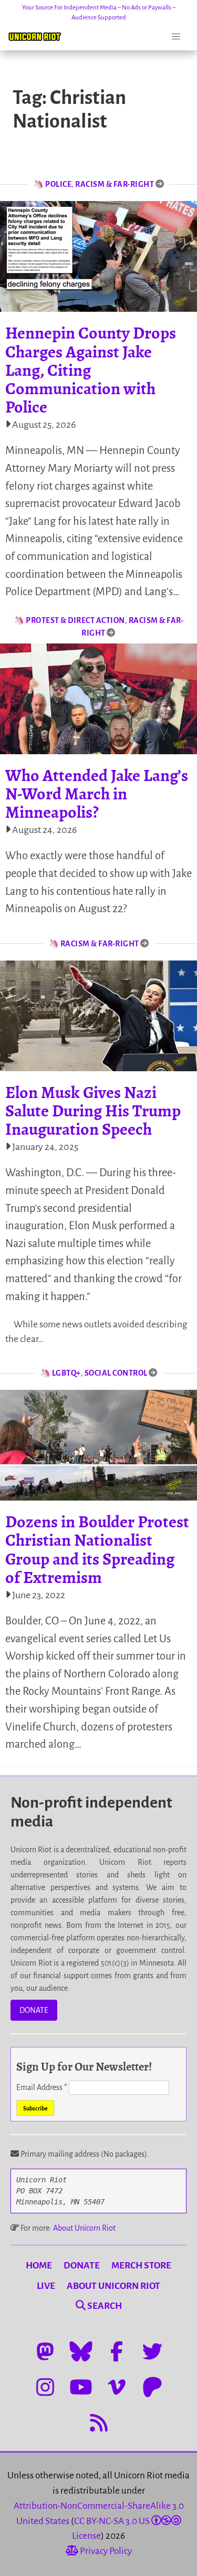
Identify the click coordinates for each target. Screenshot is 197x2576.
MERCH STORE (141, 2266)
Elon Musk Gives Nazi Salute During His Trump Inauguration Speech (93, 1111)
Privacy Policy (105, 2551)
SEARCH (104, 2306)
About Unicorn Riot (84, 2228)
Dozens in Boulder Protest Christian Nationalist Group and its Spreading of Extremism (97, 1549)
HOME (39, 2266)
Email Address (42, 2087)
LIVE (46, 2286)
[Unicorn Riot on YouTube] (81, 2387)
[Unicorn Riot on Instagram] (45, 2387)
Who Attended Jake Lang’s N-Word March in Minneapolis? (97, 794)
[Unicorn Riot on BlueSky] (81, 2351)
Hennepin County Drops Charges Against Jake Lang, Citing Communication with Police (91, 370)
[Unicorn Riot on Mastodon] (45, 2351)
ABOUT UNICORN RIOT (113, 2286)
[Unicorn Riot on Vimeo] (117, 2387)
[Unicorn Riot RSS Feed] (99, 2423)
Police (58, 184)
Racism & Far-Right (115, 184)
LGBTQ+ (66, 1373)
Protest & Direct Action (75, 620)
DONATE (34, 2010)
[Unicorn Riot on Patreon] (152, 2387)
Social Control (116, 1373)
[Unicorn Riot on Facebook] (117, 2351)
